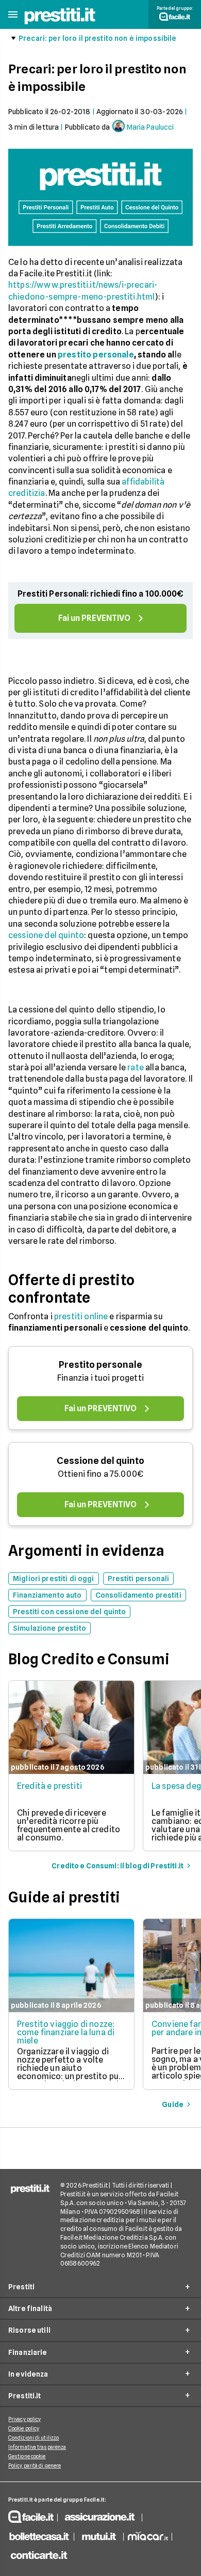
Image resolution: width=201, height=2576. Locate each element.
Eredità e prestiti (49, 1786)
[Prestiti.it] (60, 23)
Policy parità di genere (35, 2465)
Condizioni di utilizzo (33, 2438)
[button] (13, 15)
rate (136, 1067)
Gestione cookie (27, 2456)
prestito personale (96, 355)
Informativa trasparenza (37, 2447)
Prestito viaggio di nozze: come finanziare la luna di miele (66, 2032)
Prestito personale (100, 1364)
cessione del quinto (46, 935)
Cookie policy (24, 2428)
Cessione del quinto (100, 1461)
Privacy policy (24, 2419)
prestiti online (81, 1316)
